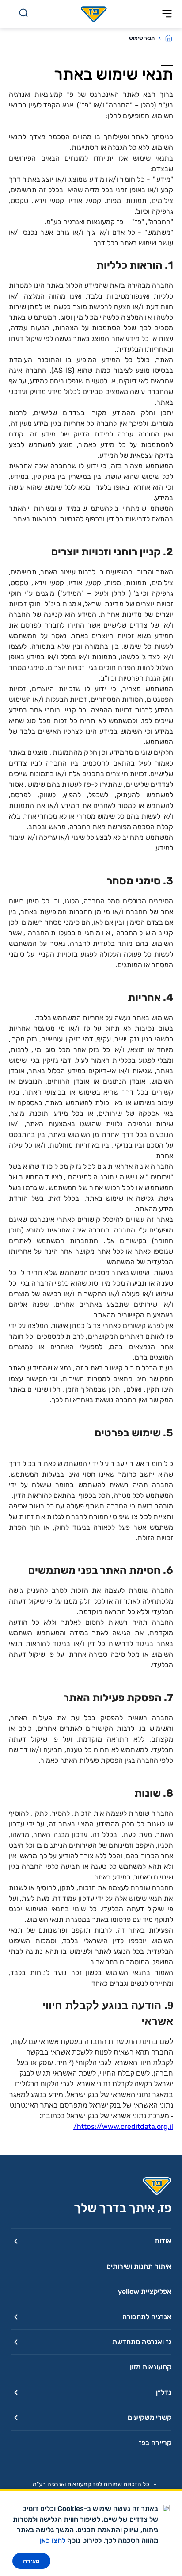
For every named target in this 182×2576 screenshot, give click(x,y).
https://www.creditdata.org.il (123, 2126)
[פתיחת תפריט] (167, 14)
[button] (91, 2241)
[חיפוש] (23, 14)
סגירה (31, 2561)
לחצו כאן (53, 2540)
